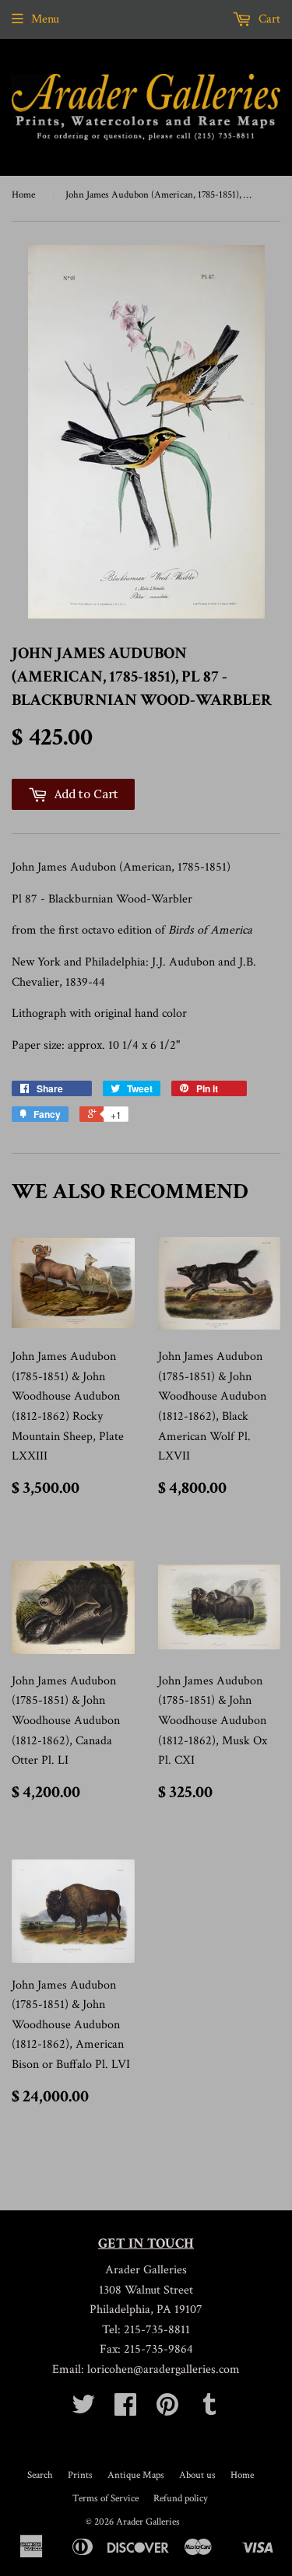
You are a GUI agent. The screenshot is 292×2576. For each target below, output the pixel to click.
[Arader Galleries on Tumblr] (209, 2410)
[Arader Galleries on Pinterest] (167, 2410)
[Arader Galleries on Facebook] (125, 2410)
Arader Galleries (148, 2522)
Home (23, 195)
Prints (80, 2475)
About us (197, 2475)
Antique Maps (136, 2475)
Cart (268, 19)
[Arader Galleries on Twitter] (83, 2410)
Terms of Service (106, 2499)
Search (40, 2475)
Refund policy (181, 2499)
